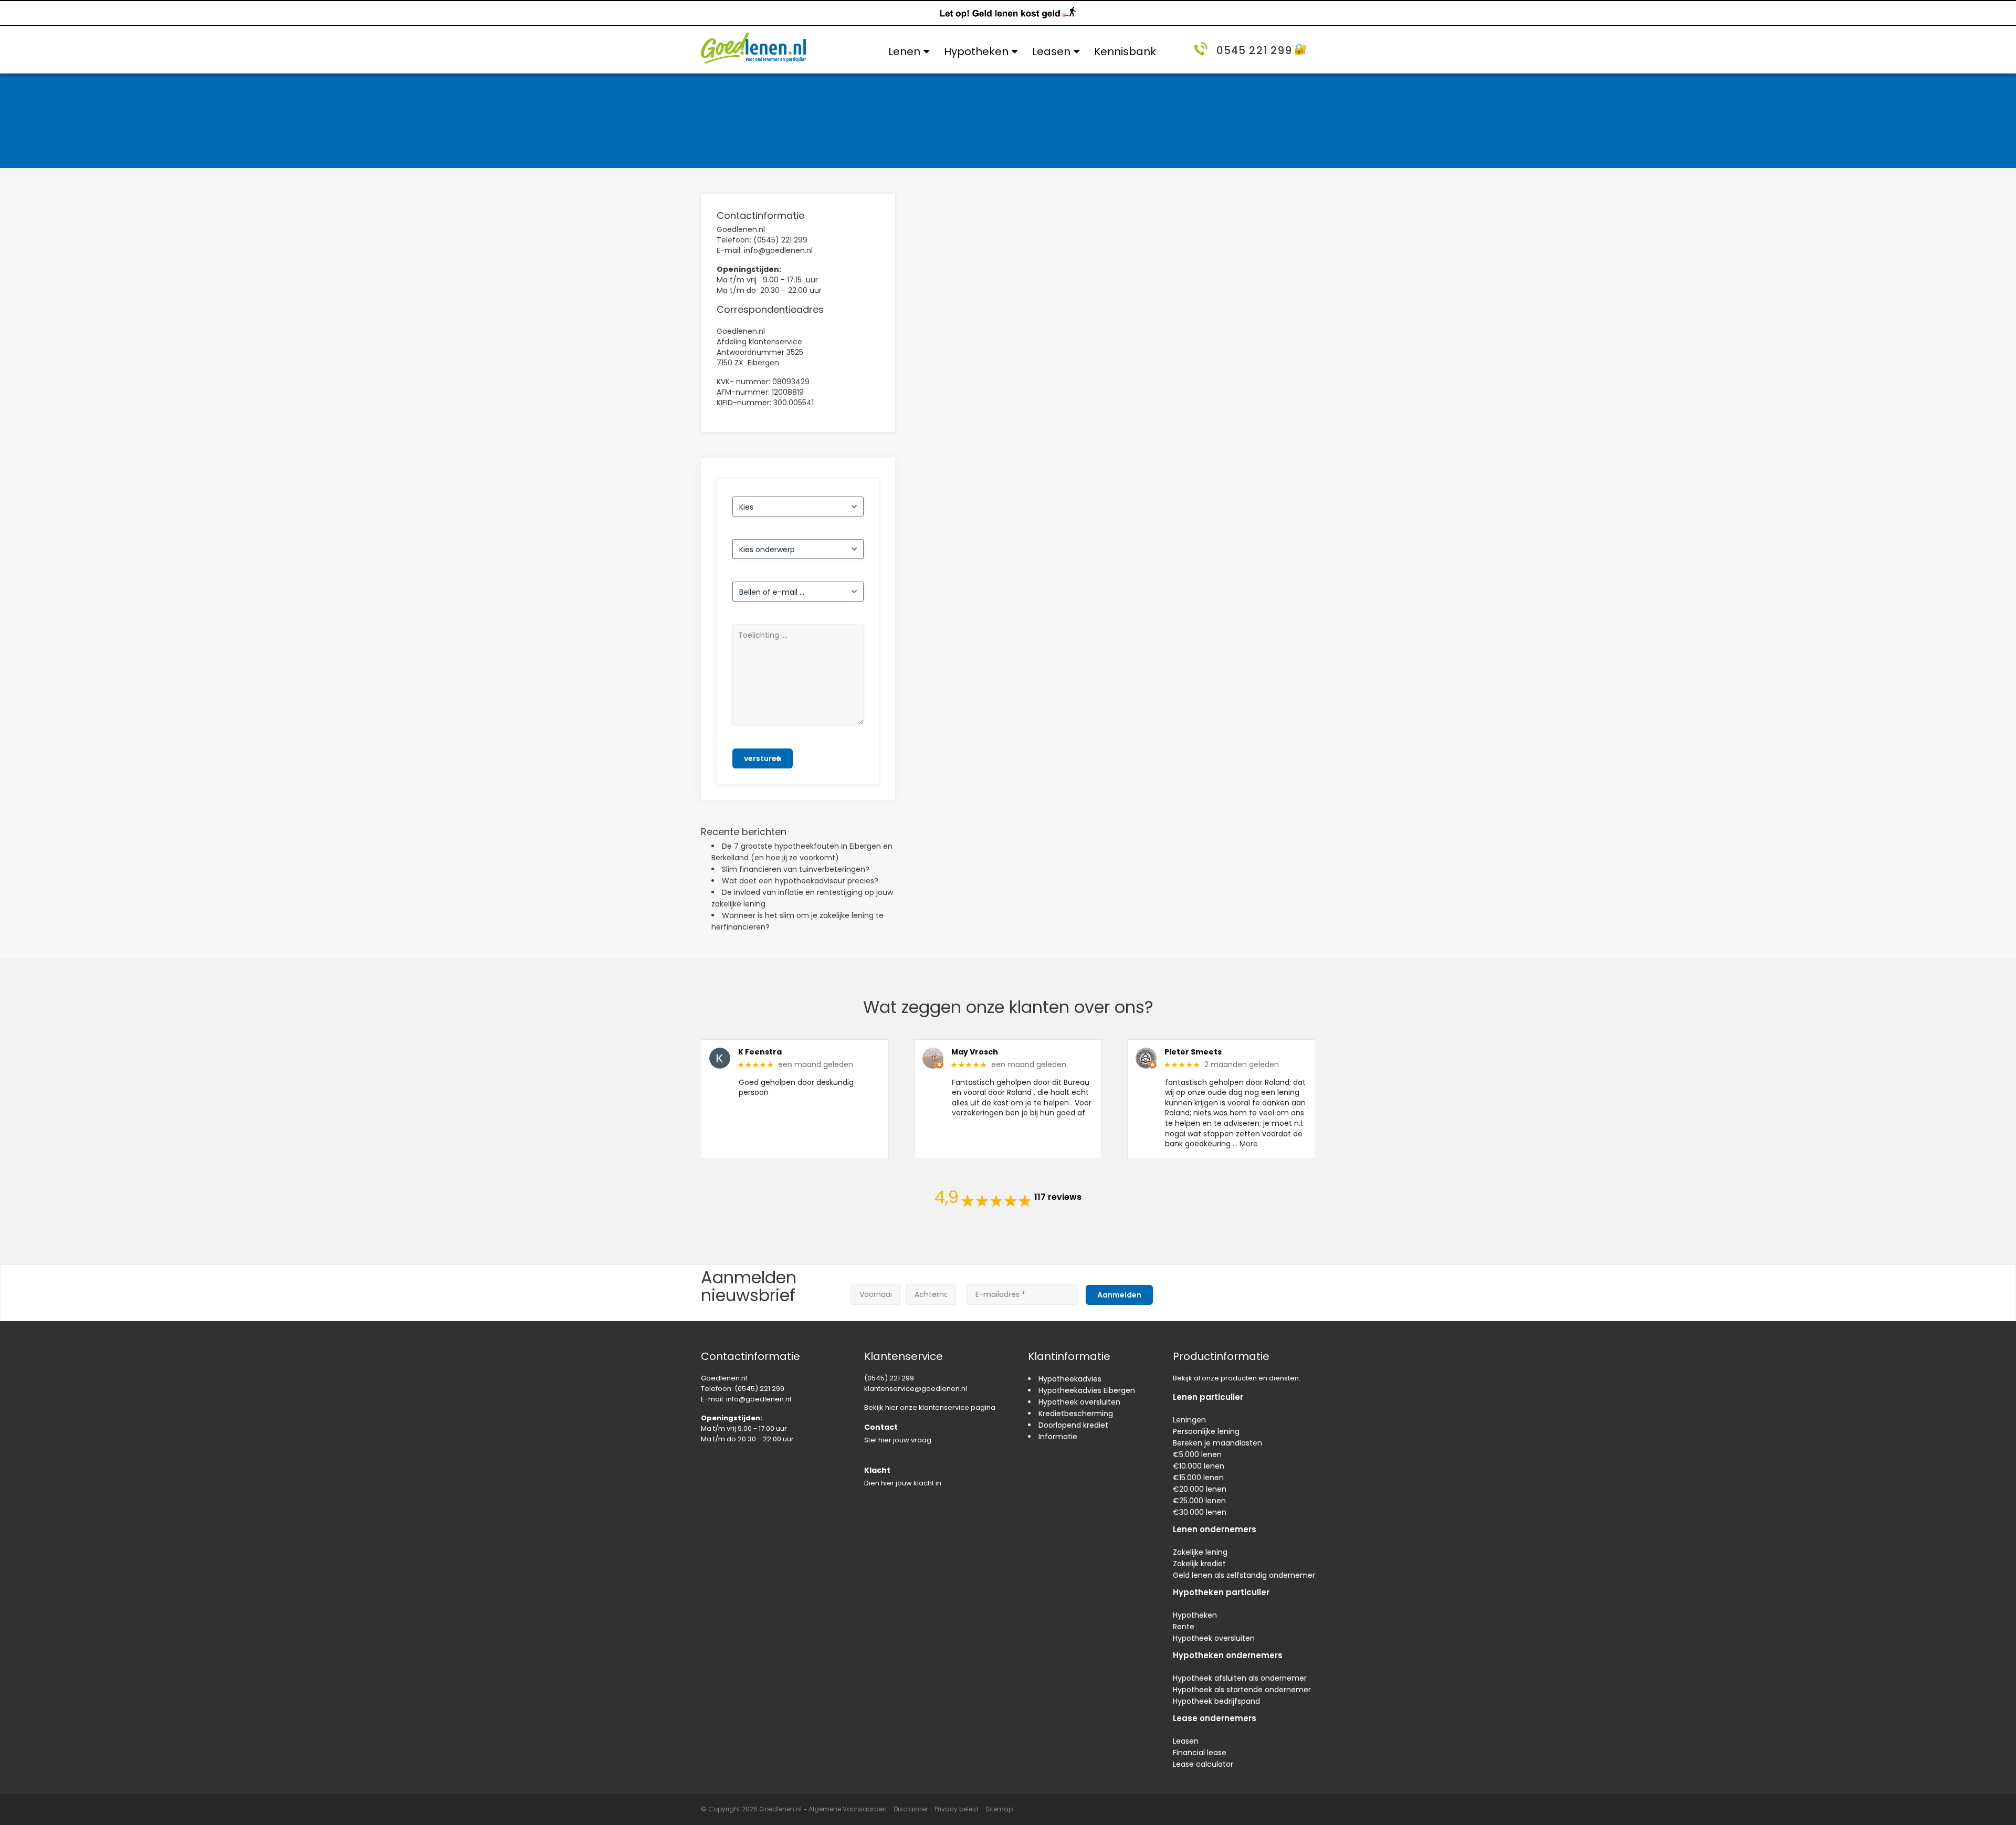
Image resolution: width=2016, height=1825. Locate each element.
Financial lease (1200, 1753)
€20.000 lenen (1200, 1489)
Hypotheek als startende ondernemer (1242, 1690)
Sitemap (999, 1809)
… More (1245, 1144)
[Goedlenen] (753, 48)
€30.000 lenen (1200, 1512)
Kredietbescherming (1076, 1413)
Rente (1184, 1627)
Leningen (1189, 1420)
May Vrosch (975, 1052)
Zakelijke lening (1200, 1552)
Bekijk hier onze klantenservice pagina (930, 1407)
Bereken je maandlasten (1217, 1443)
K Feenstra (760, 1052)
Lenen (904, 51)
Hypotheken (976, 51)
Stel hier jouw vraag (898, 1440)
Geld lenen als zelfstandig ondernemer (1244, 1575)
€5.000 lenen (1197, 1454)
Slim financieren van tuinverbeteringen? (796, 869)
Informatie (1058, 1437)
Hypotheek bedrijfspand (1216, 1701)
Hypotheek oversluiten (1079, 1402)
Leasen (1051, 51)
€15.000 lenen (1198, 1478)
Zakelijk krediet (1199, 1564)
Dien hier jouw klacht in (903, 1483)
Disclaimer (911, 1809)
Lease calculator (1203, 1764)
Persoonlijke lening (1206, 1431)
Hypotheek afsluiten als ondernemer (1240, 1678)
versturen (763, 758)
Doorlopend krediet (1073, 1425)
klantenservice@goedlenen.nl (916, 1389)
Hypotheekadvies (1070, 1379)
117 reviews (1058, 1197)
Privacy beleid (957, 1809)
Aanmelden (1119, 1295)
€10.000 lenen (1199, 1466)
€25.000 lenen (1199, 1501)
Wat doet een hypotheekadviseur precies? (800, 881)
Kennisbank (1125, 51)
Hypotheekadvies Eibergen (1087, 1390)
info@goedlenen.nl (759, 1399)
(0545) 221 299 (759, 1389)
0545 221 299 (1254, 50)
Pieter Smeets (1193, 1052)
